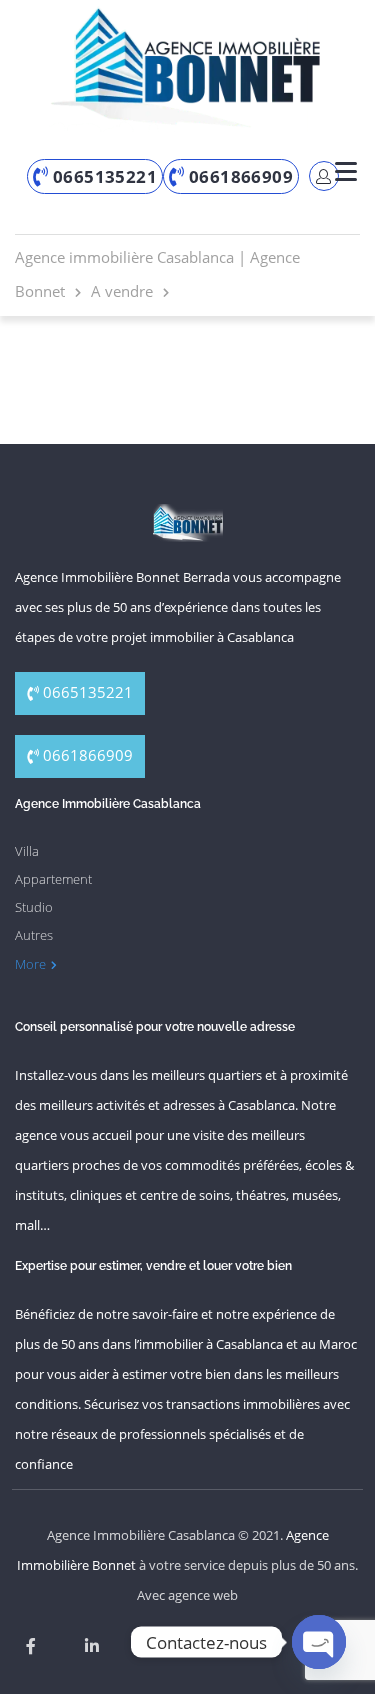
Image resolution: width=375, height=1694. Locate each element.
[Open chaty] (319, 1642)
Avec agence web (187, 1595)
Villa (27, 851)
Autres (34, 935)
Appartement (53, 879)
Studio (34, 907)
